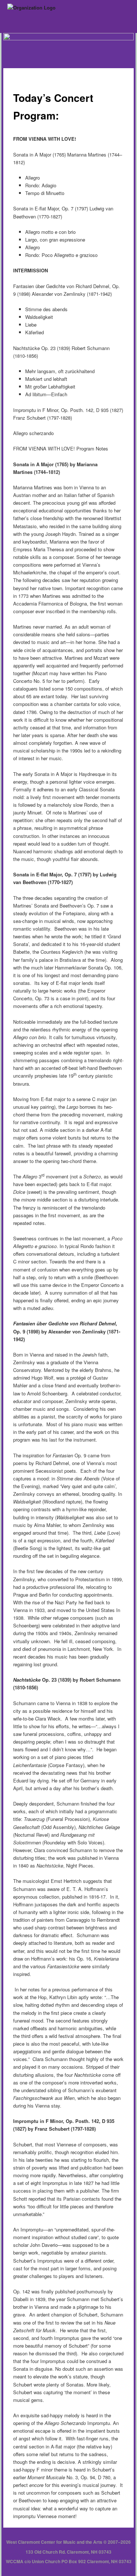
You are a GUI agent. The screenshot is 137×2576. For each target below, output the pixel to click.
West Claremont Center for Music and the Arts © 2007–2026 (68, 2542)
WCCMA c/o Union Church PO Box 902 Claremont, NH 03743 (69, 2561)
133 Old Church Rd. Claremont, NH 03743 (68, 2552)
